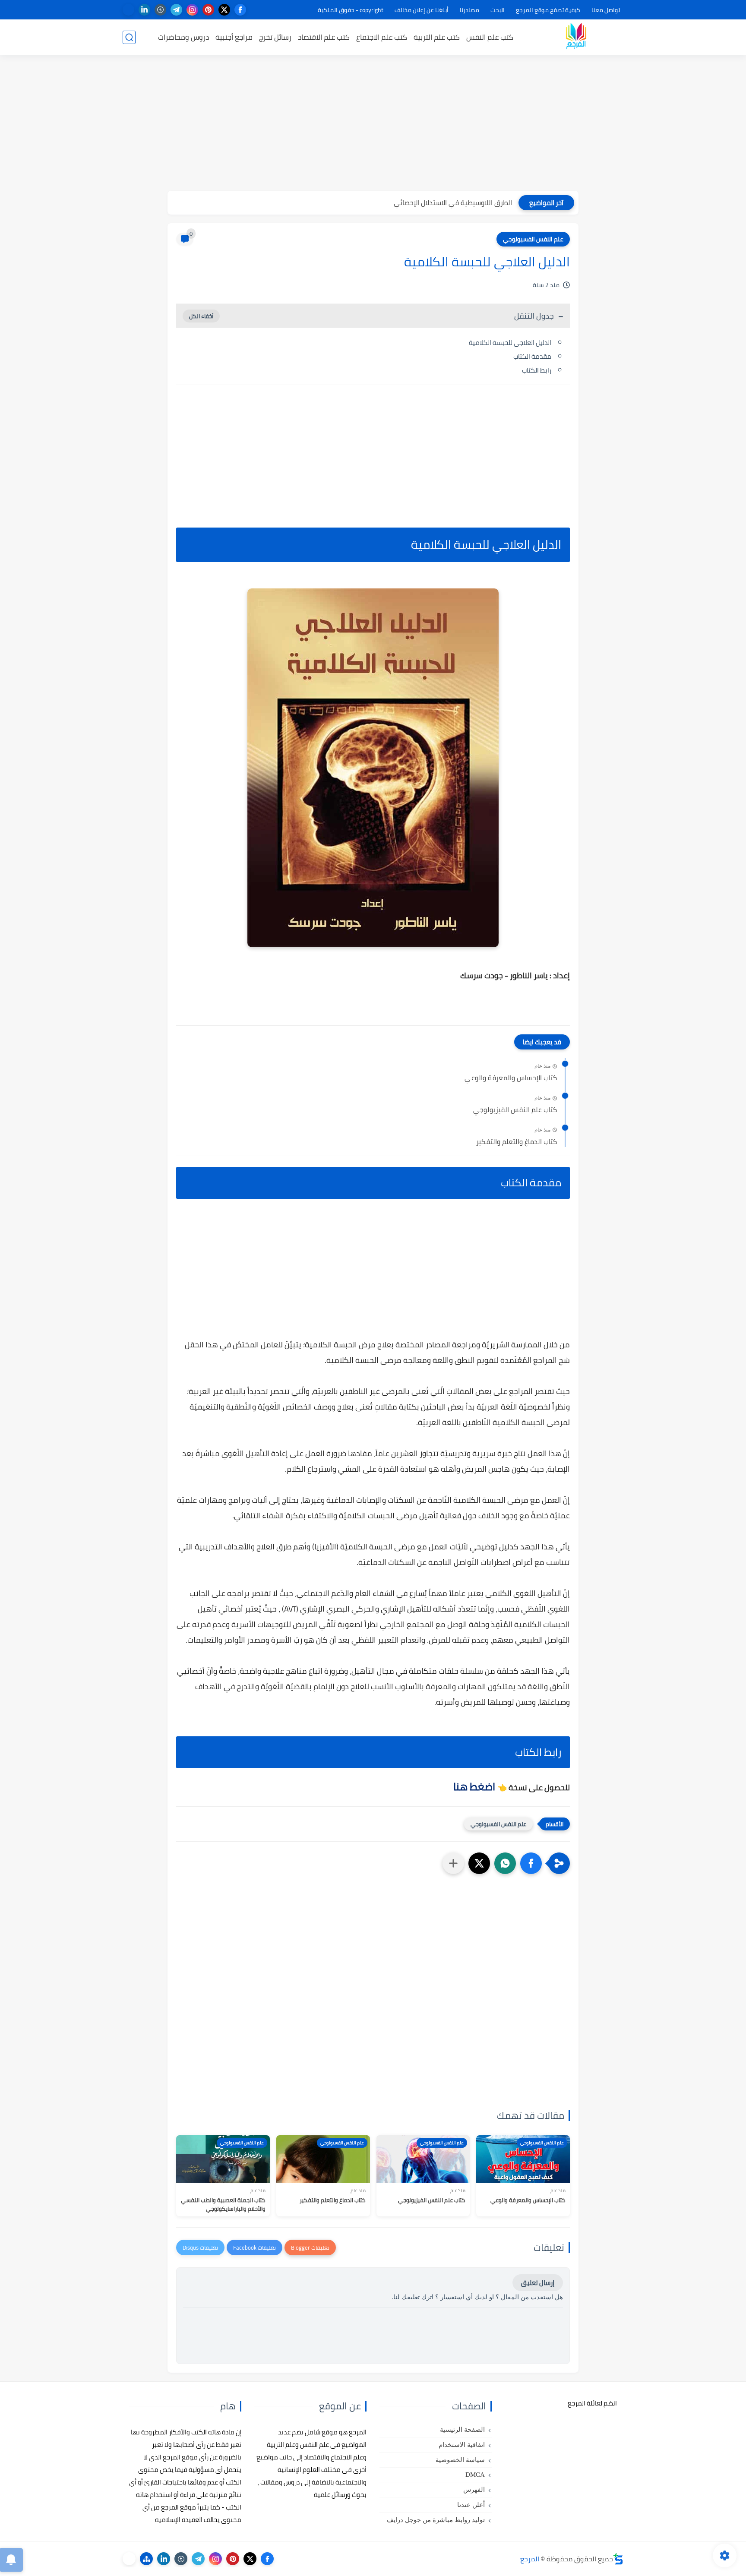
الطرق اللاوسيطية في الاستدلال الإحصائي (453, 202)
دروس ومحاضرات (183, 37)
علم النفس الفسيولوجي (533, 239)
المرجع (530, 2559)
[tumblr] (160, 10)
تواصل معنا (606, 10)
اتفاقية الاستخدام (462, 2445)
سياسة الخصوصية (460, 2460)
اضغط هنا (474, 1787)
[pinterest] (208, 10)
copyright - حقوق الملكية (351, 10)
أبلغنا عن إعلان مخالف (422, 10)
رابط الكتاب (537, 370)
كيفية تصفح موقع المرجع (548, 10)
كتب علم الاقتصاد (324, 37)
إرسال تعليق (538, 2283)
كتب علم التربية (437, 37)
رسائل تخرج (275, 37)
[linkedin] (144, 10)
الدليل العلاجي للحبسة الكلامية (510, 343)
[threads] (128, 10)
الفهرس (474, 2490)
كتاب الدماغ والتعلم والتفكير (517, 1142)
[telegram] (176, 10)
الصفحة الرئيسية (462, 2430)
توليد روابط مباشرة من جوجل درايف (436, 2520)
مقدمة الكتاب (532, 356)
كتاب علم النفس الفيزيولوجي (515, 1110)
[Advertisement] (373, 124)
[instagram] (192, 10)
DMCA (475, 2475)
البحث (498, 10)
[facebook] (240, 10)
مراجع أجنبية (234, 37)
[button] (531, 1863)
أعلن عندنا (471, 2505)
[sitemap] (146, 2559)
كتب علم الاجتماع (382, 37)
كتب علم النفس (490, 37)
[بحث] (129, 37)
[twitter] (224, 10)
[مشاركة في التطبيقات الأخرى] (453, 1863)
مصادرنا (469, 10)
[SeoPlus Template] (618, 2559)
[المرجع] (576, 37)
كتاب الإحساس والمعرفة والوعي (511, 1078)
